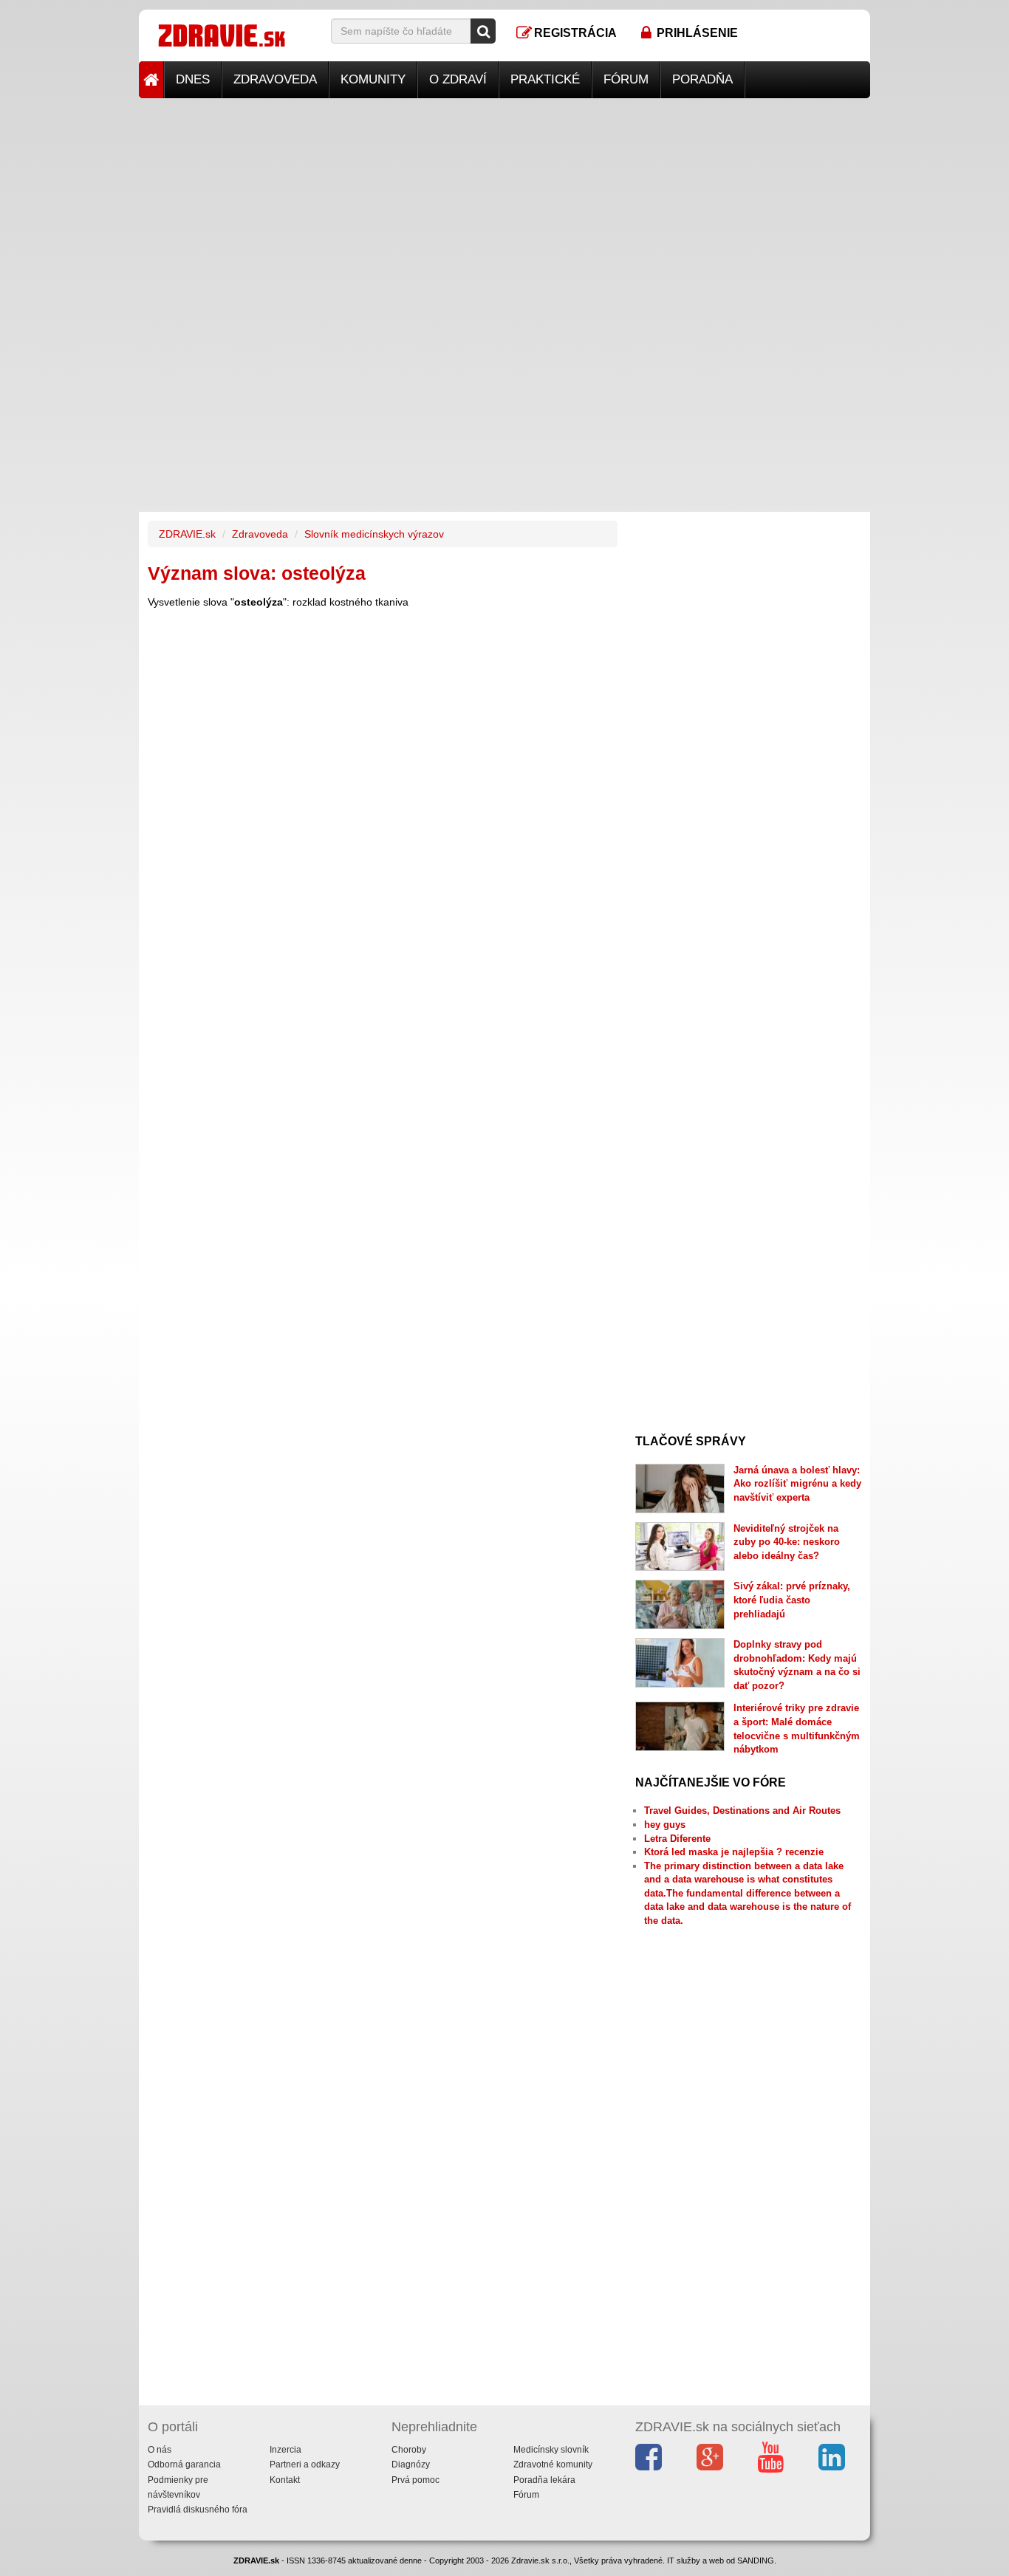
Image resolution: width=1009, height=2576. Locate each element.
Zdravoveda (275, 79)
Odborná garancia (184, 2464)
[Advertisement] (504, 202)
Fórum (626, 79)
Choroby (409, 2450)
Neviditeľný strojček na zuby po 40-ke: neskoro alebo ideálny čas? (787, 1542)
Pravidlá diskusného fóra (198, 2510)
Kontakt (285, 2480)
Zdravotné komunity (553, 2464)
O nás (160, 2450)
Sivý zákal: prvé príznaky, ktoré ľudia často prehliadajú (792, 1600)
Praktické (545, 79)
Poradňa (702, 79)
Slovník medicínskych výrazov (374, 534)
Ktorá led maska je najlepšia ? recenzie (734, 1852)
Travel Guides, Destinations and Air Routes (742, 1811)
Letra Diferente (677, 1839)
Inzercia (285, 2450)
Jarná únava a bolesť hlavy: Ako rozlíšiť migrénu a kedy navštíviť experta (797, 1484)
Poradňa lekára (544, 2480)
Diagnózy (411, 2464)
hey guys (665, 1825)
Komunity (373, 79)
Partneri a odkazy (305, 2464)
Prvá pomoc (415, 2480)
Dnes (193, 79)
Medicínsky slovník (551, 2450)
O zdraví (458, 79)
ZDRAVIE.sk (187, 534)
